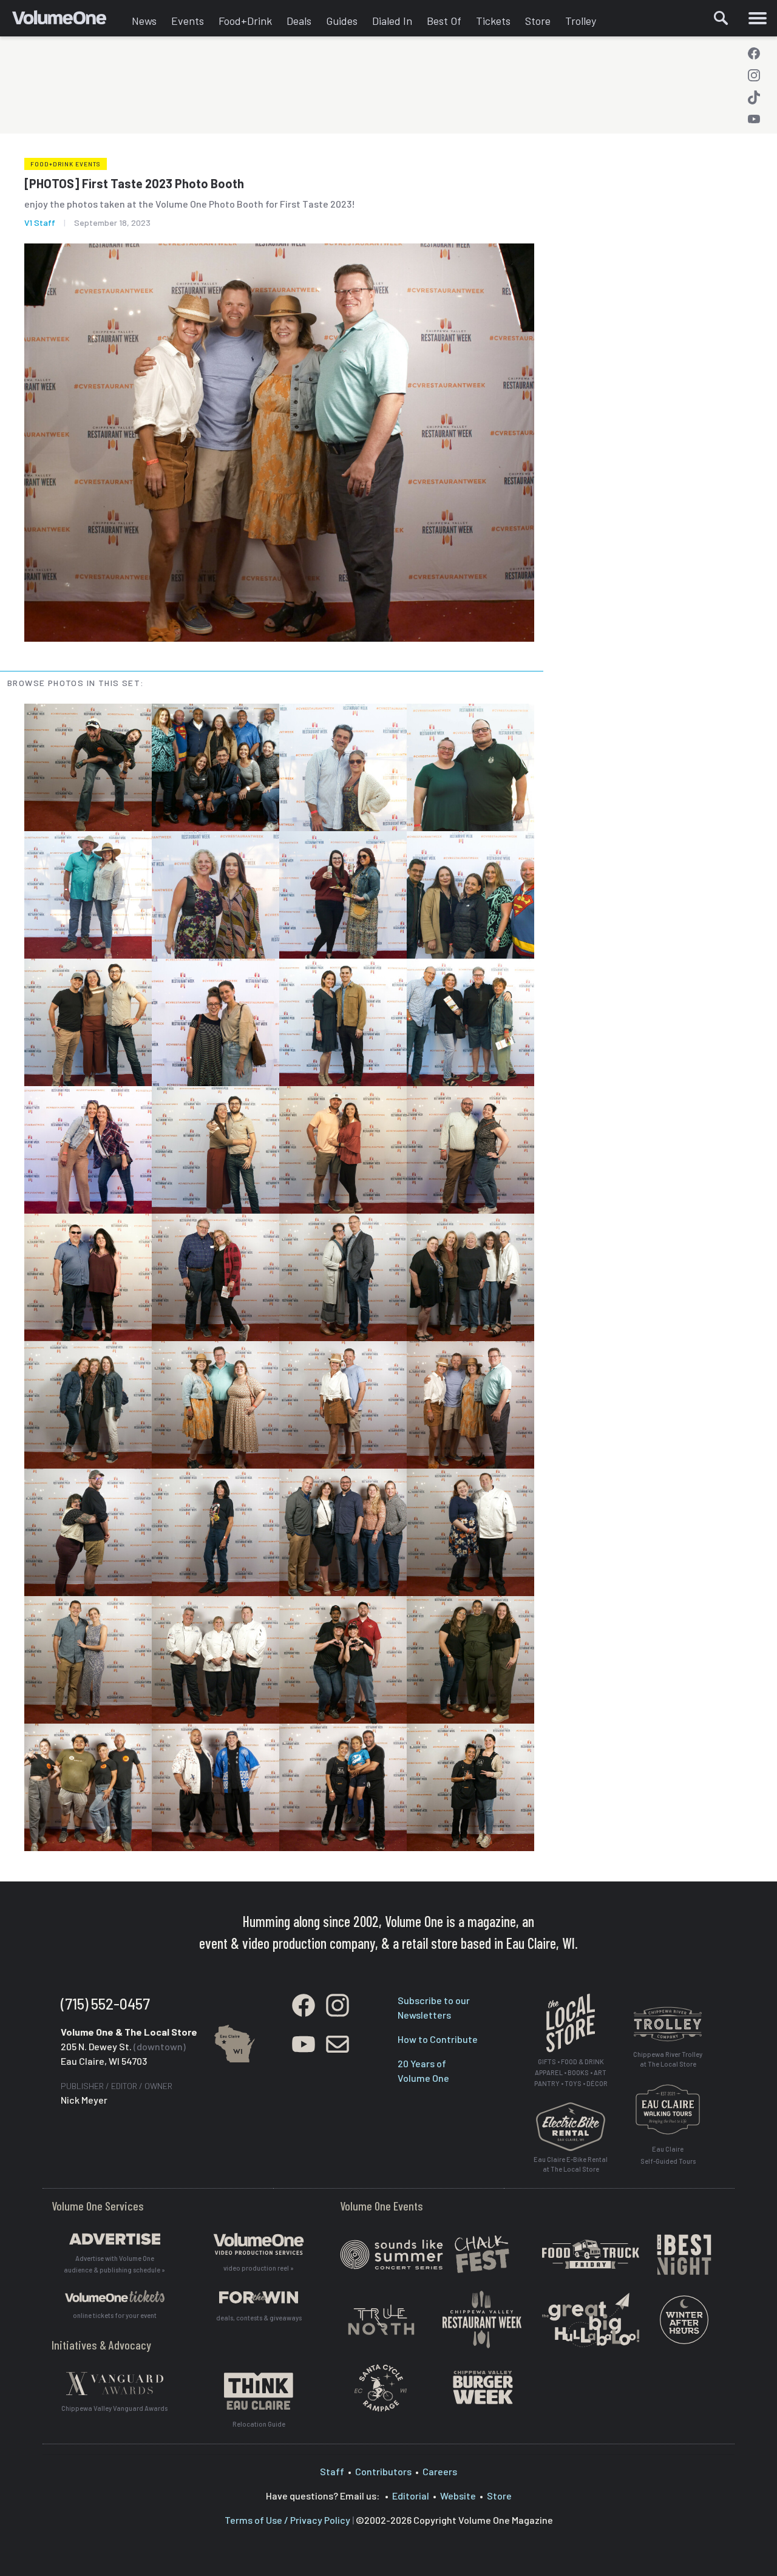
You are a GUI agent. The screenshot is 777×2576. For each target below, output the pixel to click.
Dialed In (392, 21)
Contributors (383, 2471)
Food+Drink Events (66, 164)
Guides (342, 21)
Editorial (411, 2496)
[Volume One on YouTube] (754, 119)
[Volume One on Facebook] (754, 53)
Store (538, 21)
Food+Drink (245, 21)
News (144, 21)
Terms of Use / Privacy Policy (287, 2520)
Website (458, 2496)
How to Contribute (438, 2039)
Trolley (581, 21)
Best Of (444, 21)
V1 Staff (40, 223)
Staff (332, 2471)
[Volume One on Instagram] (754, 75)
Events (188, 21)
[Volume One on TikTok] (754, 97)
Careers (440, 2471)
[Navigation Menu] (757, 18)
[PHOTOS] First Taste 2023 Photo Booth (134, 183)
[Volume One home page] (68, 21)
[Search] (721, 18)
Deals (299, 21)
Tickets (493, 21)
